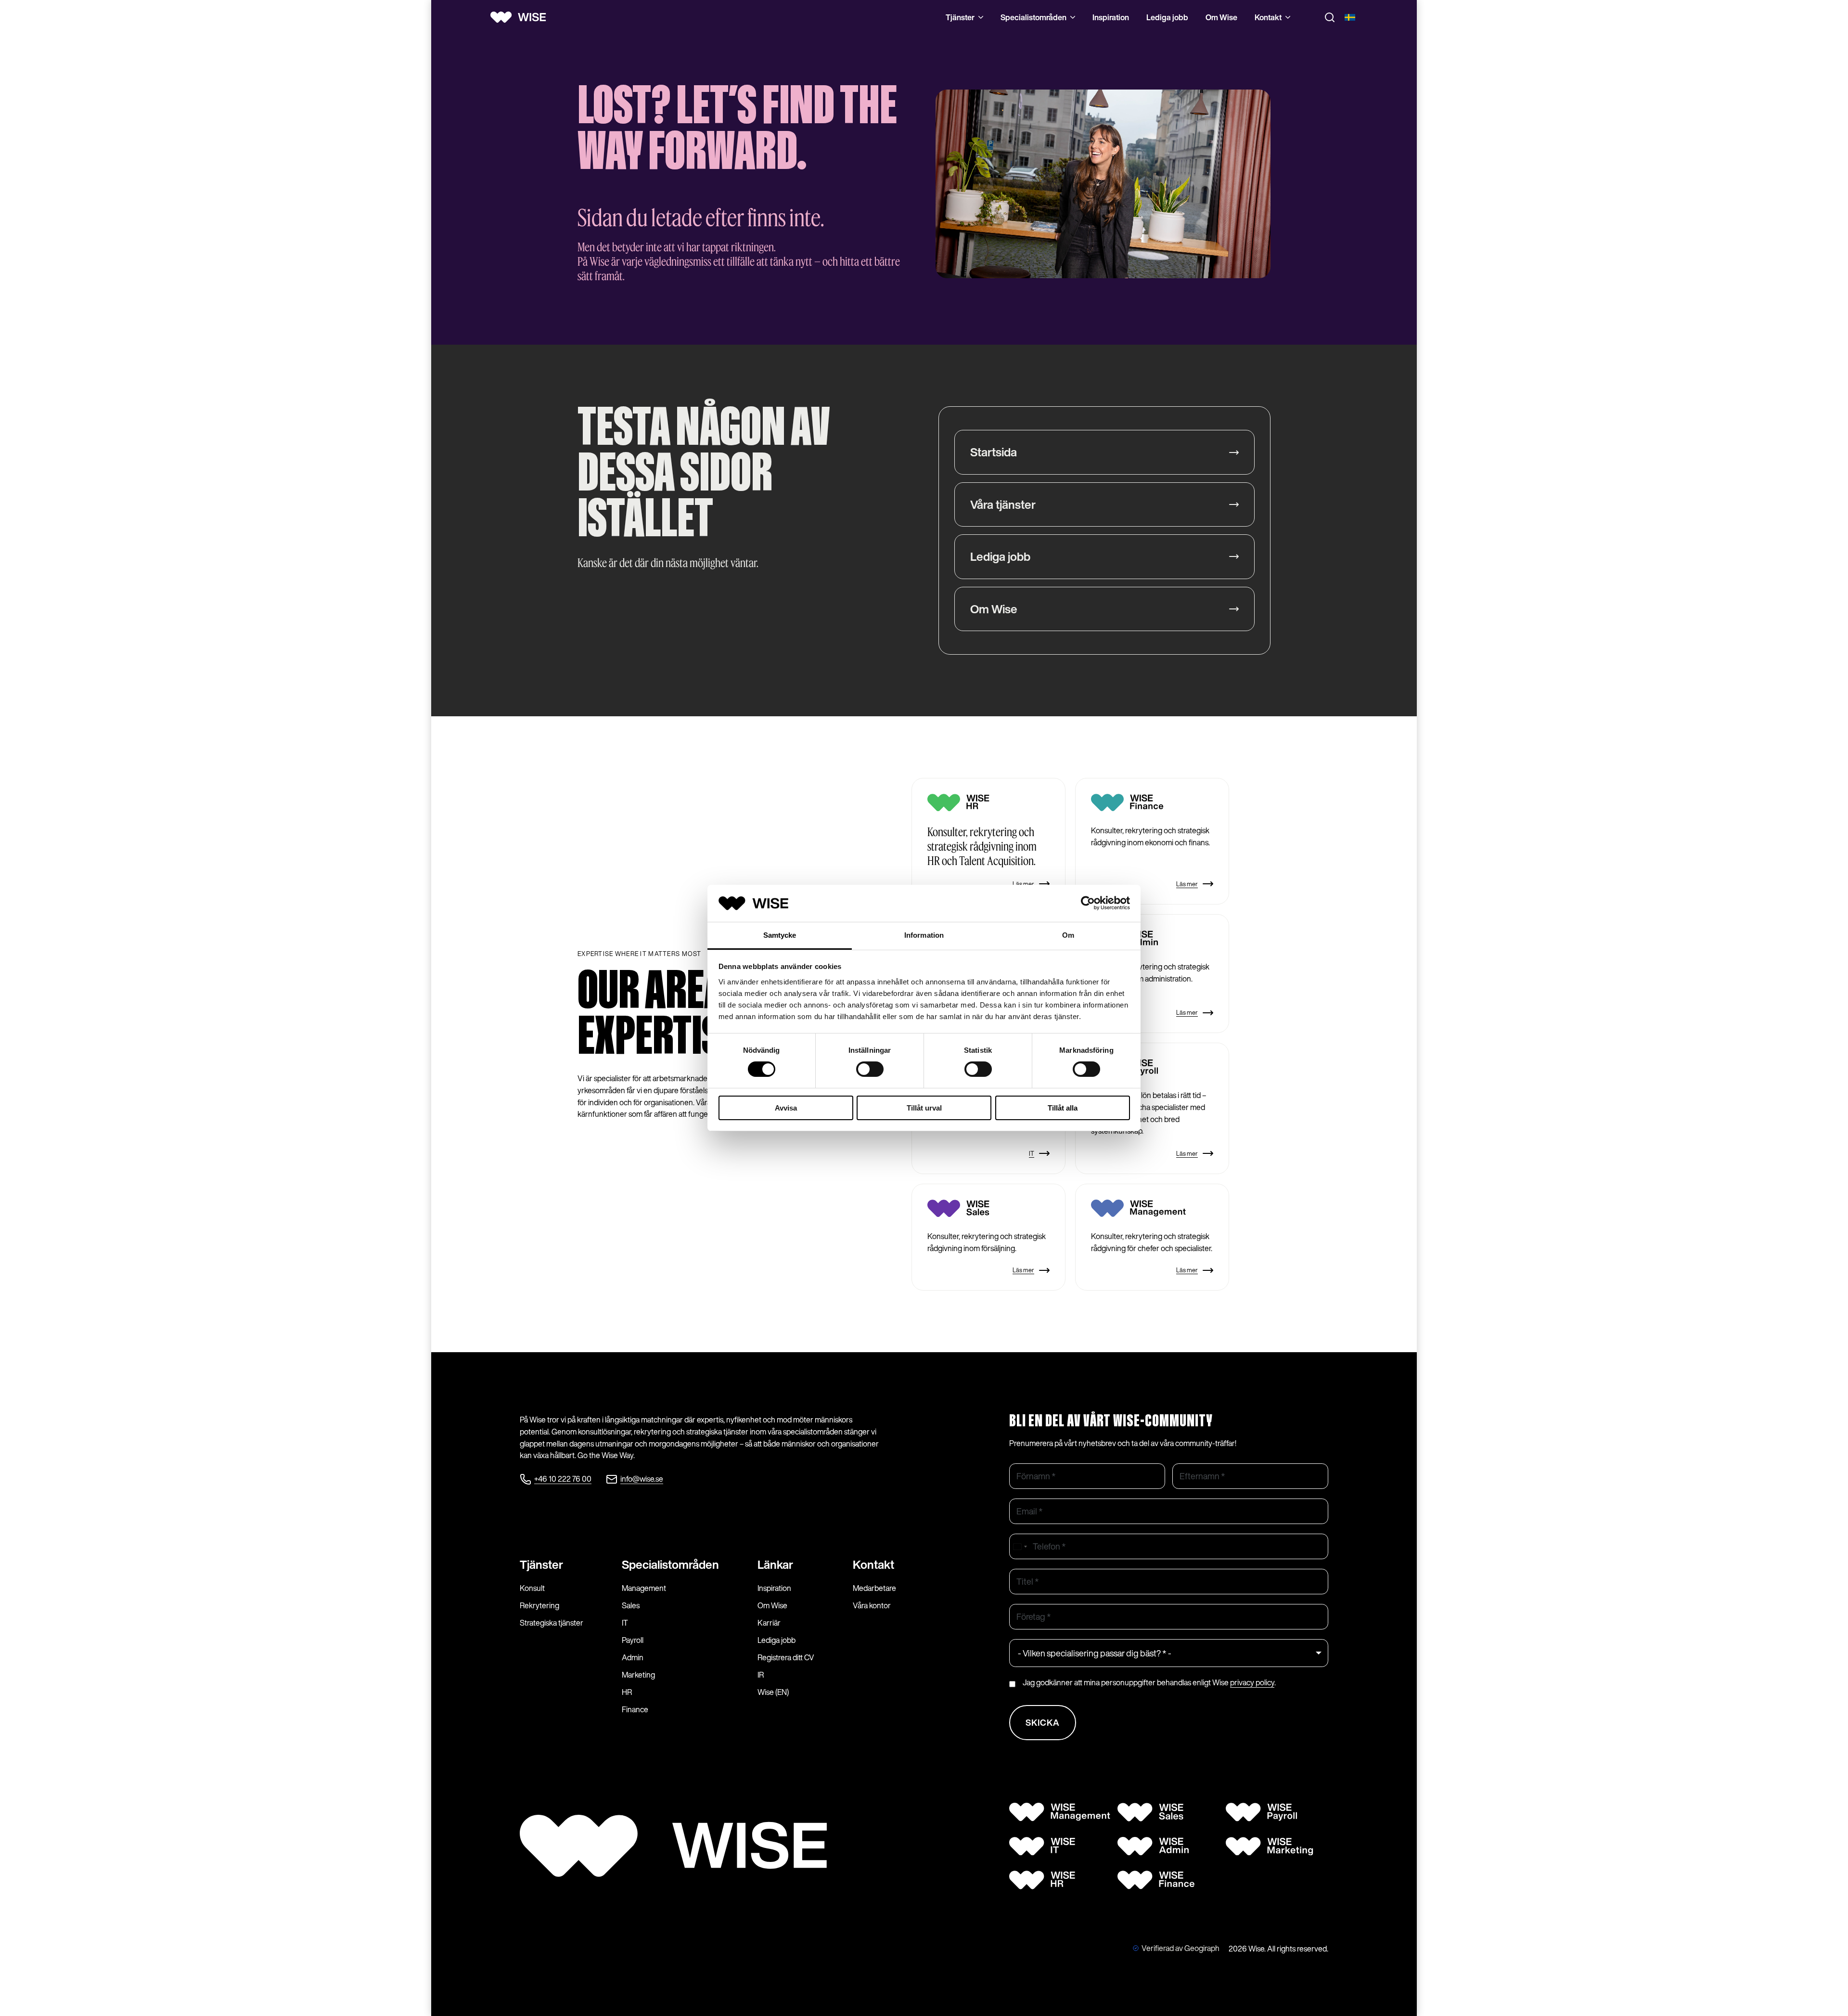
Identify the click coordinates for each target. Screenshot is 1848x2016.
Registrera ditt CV (786, 1657)
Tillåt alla (1063, 1108)
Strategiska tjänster (552, 1623)
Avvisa (786, 1108)
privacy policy (1252, 1682)
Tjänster (960, 17)
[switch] (870, 1069)
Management (644, 1588)
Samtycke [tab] (780, 935)
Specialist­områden (670, 1564)
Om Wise (1221, 17)
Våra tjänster (1003, 504)
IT (1032, 1154)
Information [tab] (924, 935)
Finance (635, 1709)
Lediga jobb (1167, 17)
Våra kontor (872, 1605)
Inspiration (1111, 17)
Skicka (1043, 1722)
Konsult (532, 1588)
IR (761, 1675)
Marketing (638, 1675)
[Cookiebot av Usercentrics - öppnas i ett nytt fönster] (1088, 903)
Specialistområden (1033, 17)
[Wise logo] (522, 17)
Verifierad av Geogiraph (1181, 1948)
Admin (633, 1657)
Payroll (633, 1640)
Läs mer (1023, 884)
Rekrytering (539, 1605)
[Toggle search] (1330, 17)
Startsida (994, 452)
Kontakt (1268, 17)
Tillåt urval (924, 1108)
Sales (631, 1605)
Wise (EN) (773, 1692)
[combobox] (1020, 1546)
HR (627, 1692)
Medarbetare (874, 1588)
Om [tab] (1068, 935)
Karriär (769, 1623)
